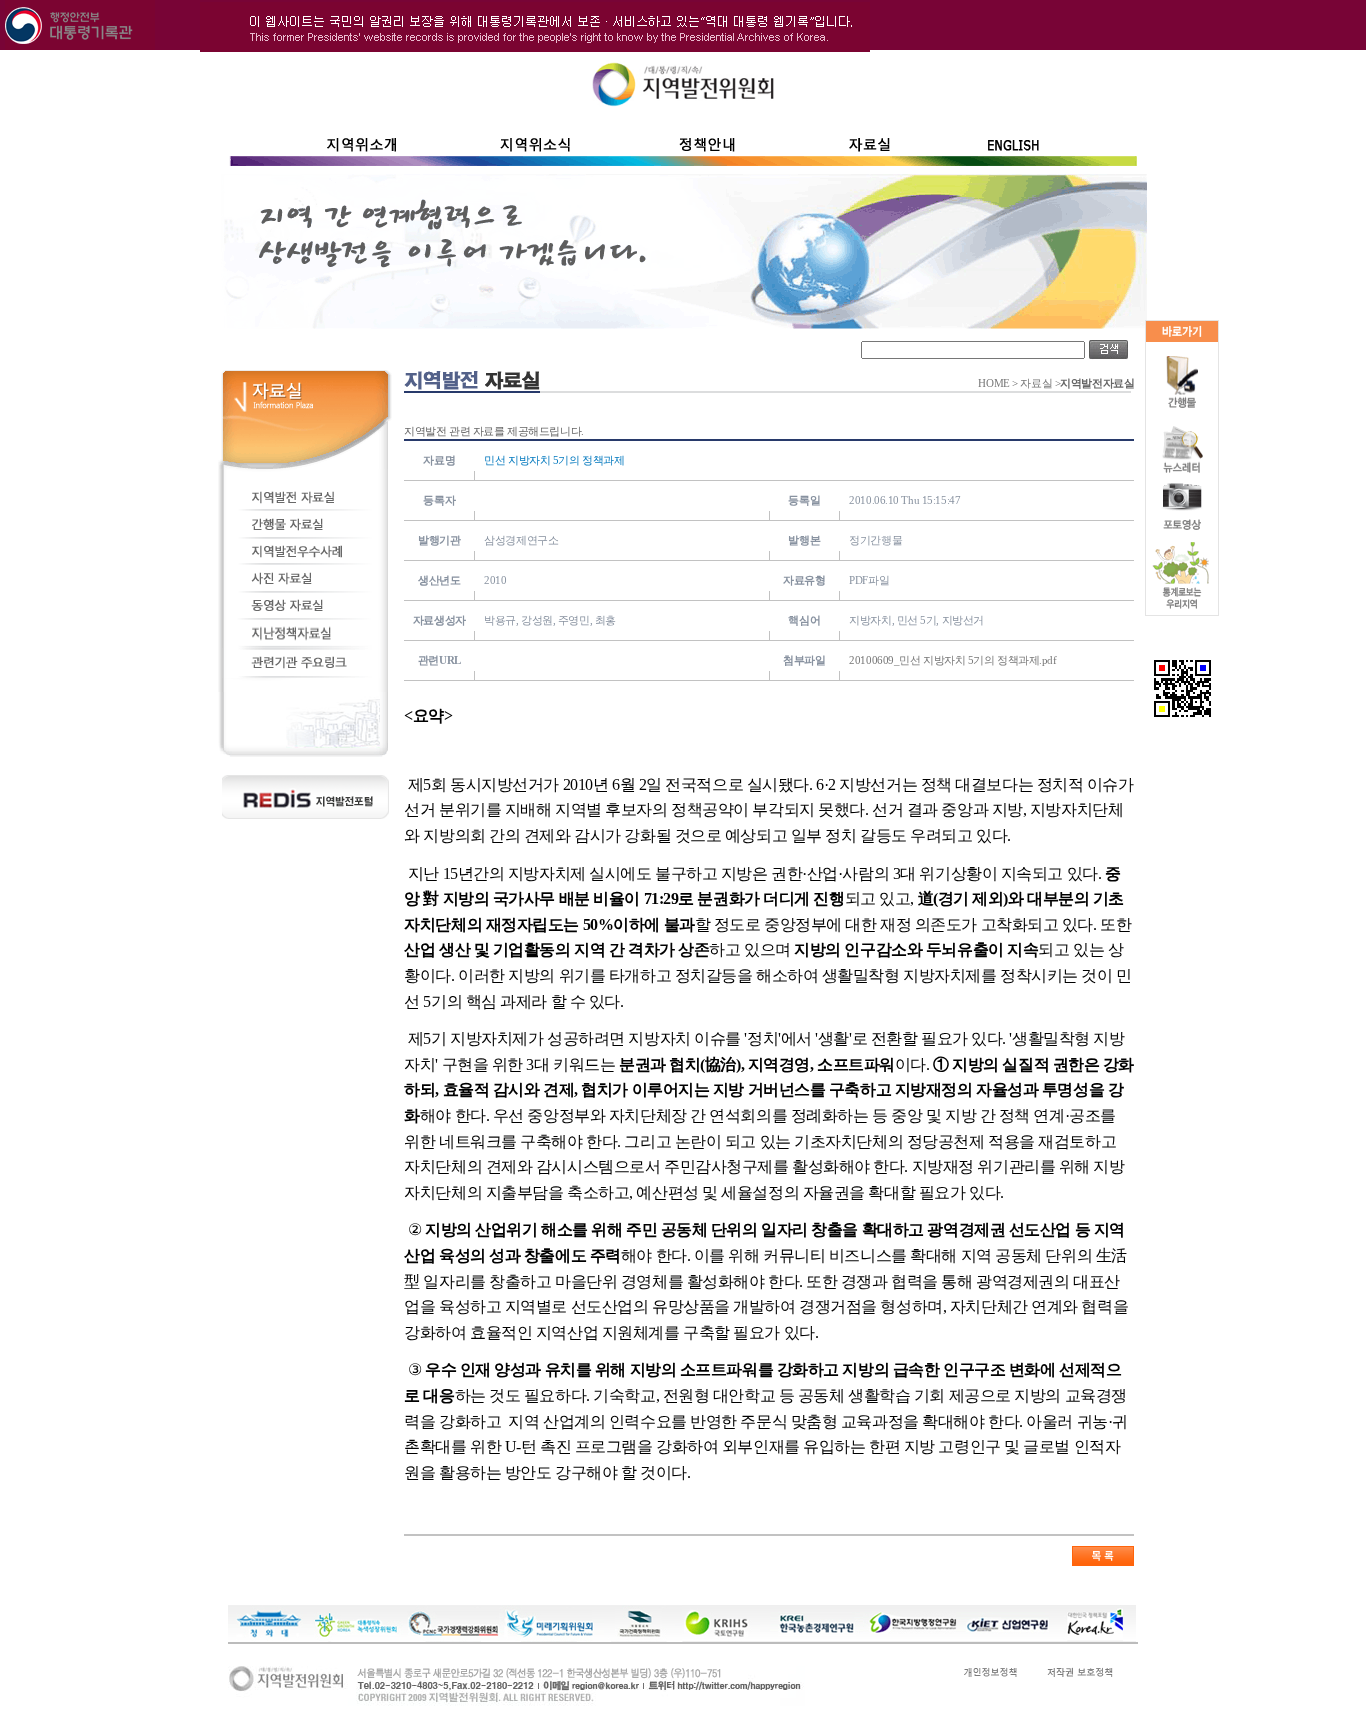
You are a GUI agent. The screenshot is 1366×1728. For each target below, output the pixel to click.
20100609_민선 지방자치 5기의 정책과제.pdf (952, 660)
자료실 (1036, 383)
